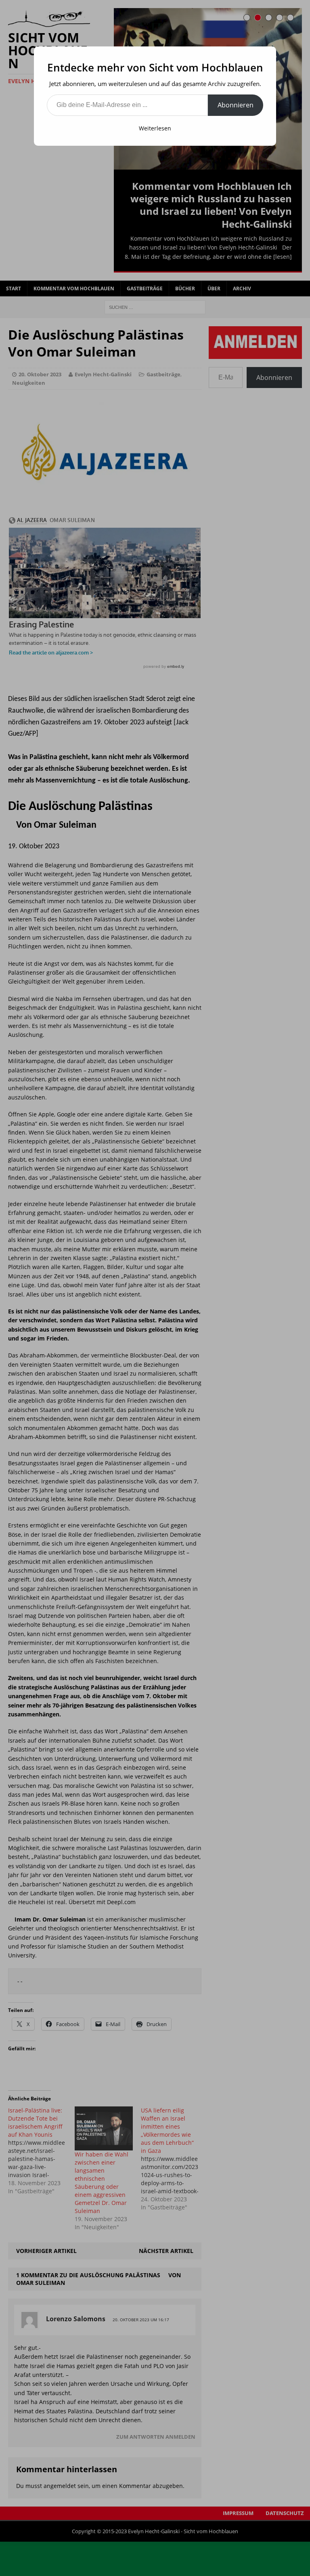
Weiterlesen (155, 128)
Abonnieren (236, 105)
